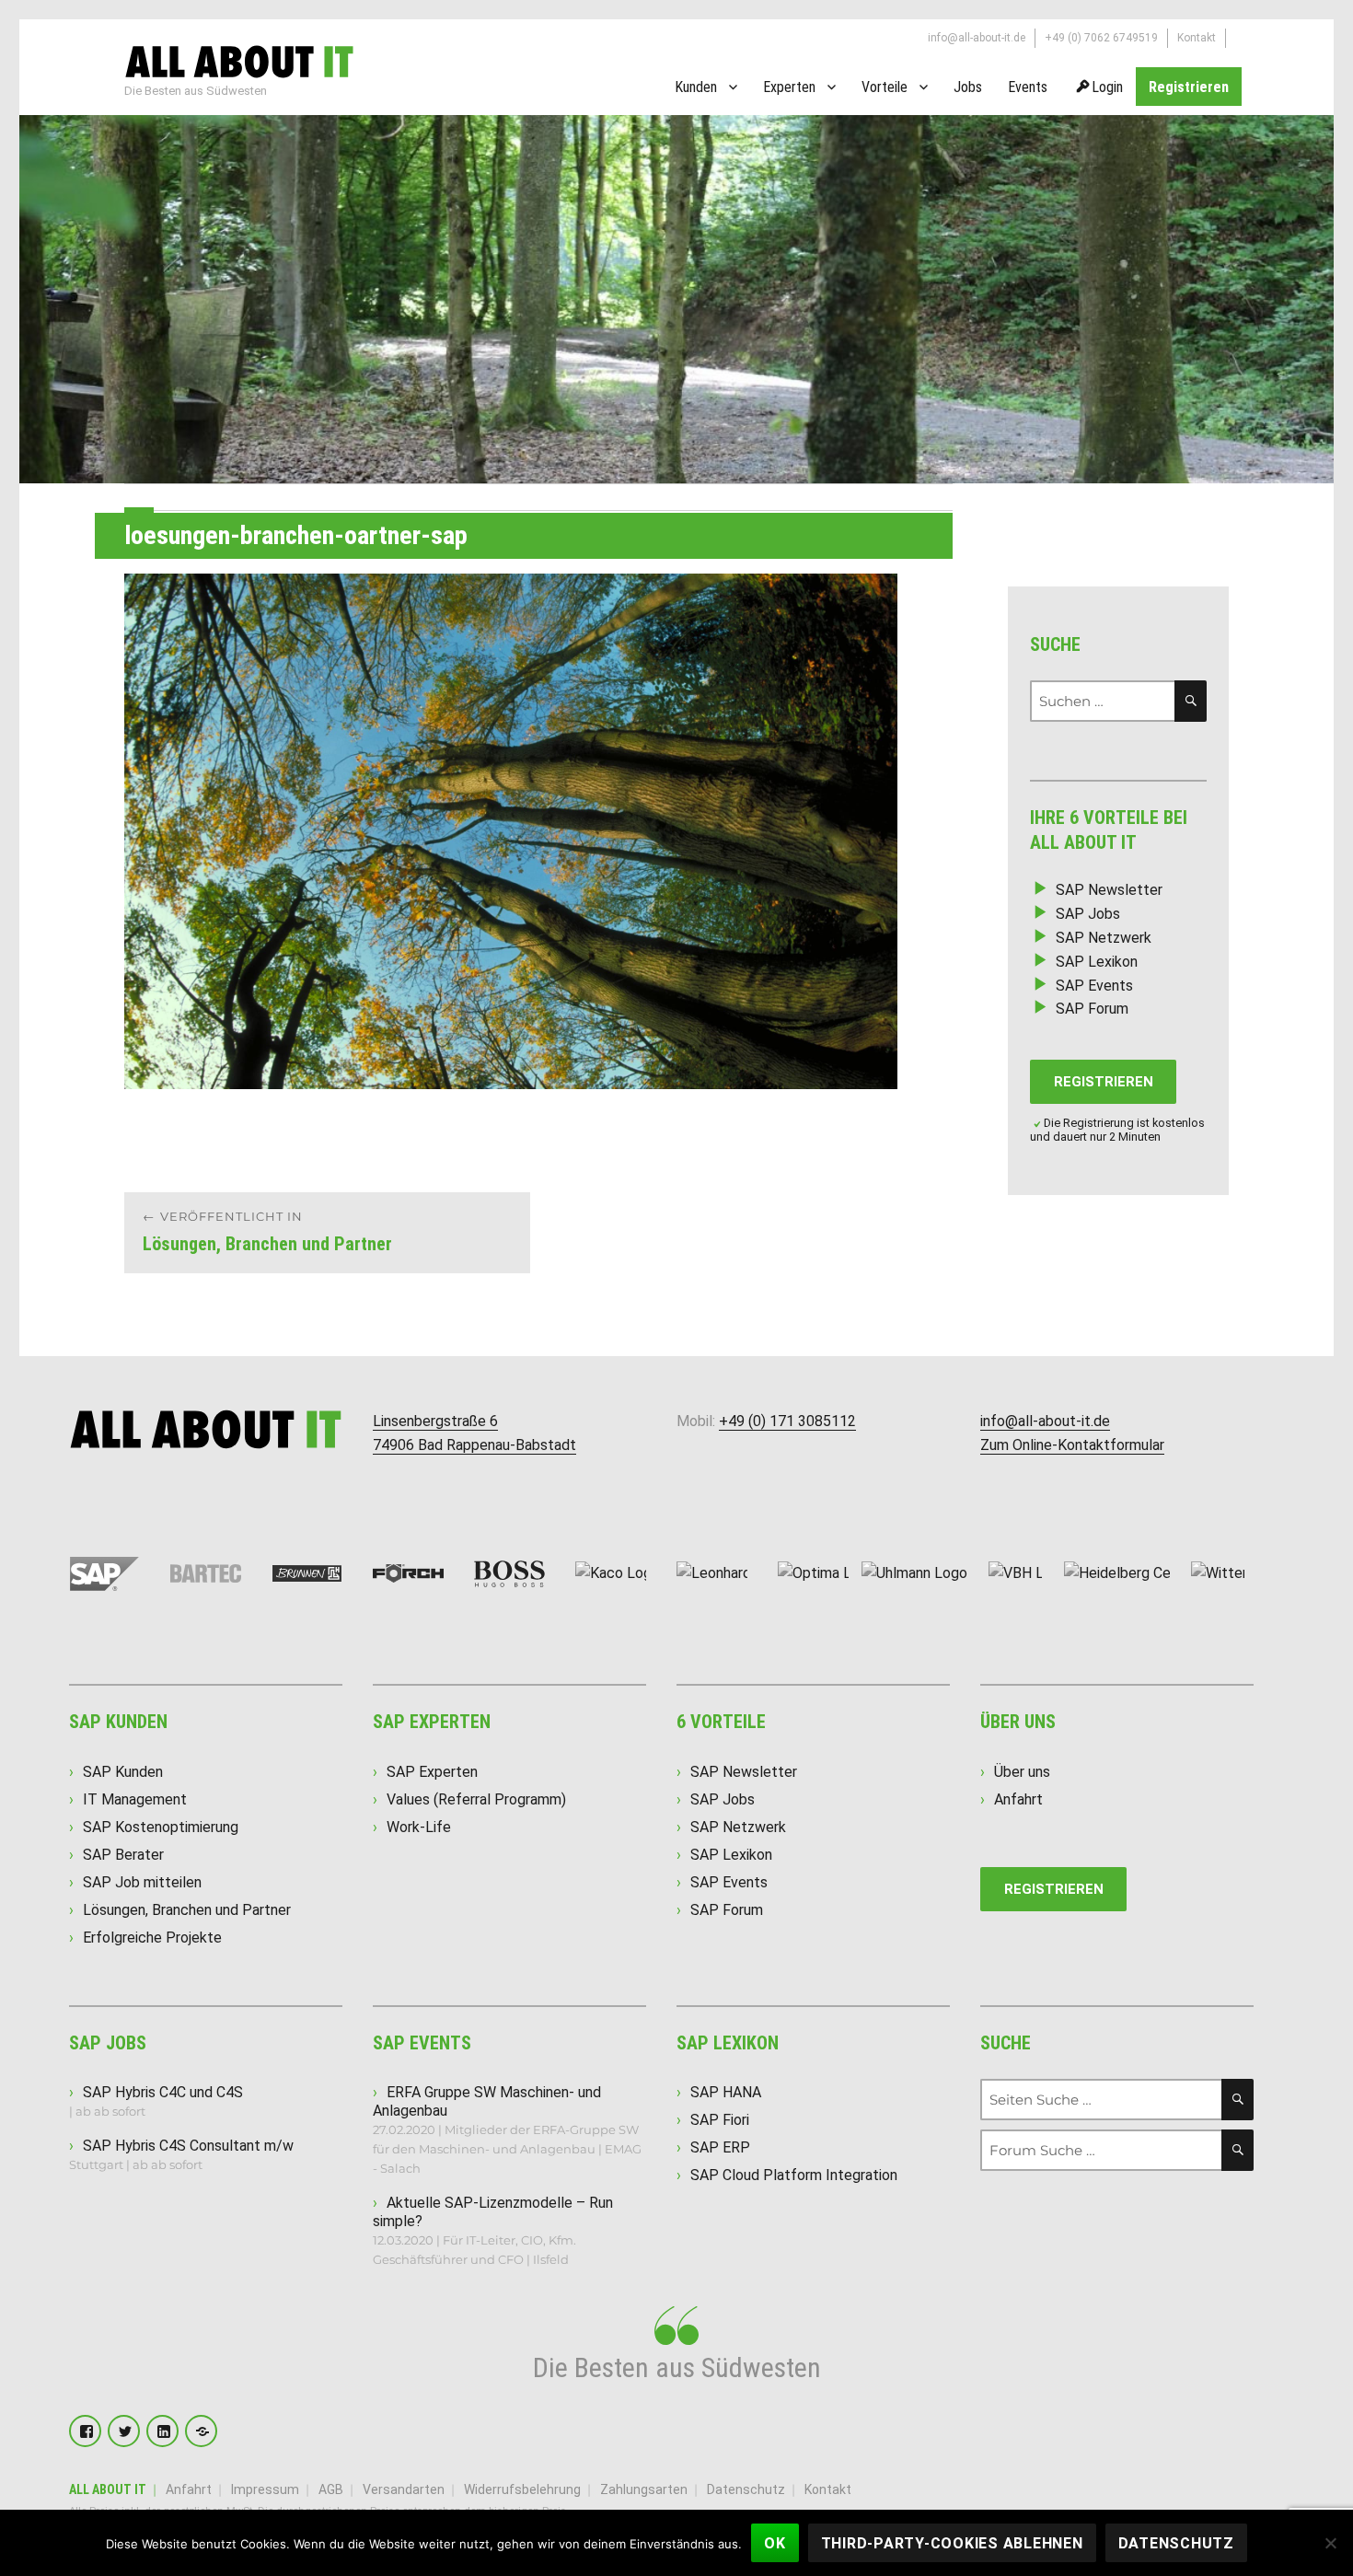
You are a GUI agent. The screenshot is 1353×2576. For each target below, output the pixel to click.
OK (775, 2543)
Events (1028, 87)
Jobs (968, 87)
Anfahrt (1018, 1799)
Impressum (265, 2489)
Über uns (1022, 1772)
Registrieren (1189, 87)
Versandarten (404, 2489)
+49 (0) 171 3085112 (787, 1421)
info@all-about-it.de (977, 38)
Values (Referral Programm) (476, 1799)
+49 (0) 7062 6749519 (1101, 38)
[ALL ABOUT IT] (239, 60)
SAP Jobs (1088, 914)
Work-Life (419, 1827)
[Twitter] (124, 2431)
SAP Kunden (123, 1772)
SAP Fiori (720, 2120)
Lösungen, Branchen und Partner (187, 1910)
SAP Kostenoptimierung (161, 1827)
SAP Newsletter (1109, 890)
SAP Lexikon (1097, 962)
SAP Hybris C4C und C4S (163, 2092)
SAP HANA (726, 2092)
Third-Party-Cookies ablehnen (952, 2543)
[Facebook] (85, 2431)
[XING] (201, 2431)
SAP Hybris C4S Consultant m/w (188, 2146)
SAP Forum (1092, 1009)
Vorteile (885, 87)
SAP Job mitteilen (142, 1882)
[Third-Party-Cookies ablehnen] (1330, 2543)
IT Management (135, 1799)
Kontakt (1197, 38)
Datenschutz (746, 2489)
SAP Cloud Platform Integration (794, 2175)
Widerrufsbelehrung (522, 2489)
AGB (331, 2489)
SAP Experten (432, 1772)
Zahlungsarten (644, 2489)
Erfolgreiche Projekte (152, 1938)
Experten (789, 87)
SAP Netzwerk (1104, 938)
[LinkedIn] (162, 2431)
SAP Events (1094, 986)
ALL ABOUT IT (108, 2489)
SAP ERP (720, 2147)
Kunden (696, 87)
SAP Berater (123, 1855)
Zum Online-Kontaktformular (1072, 1445)
